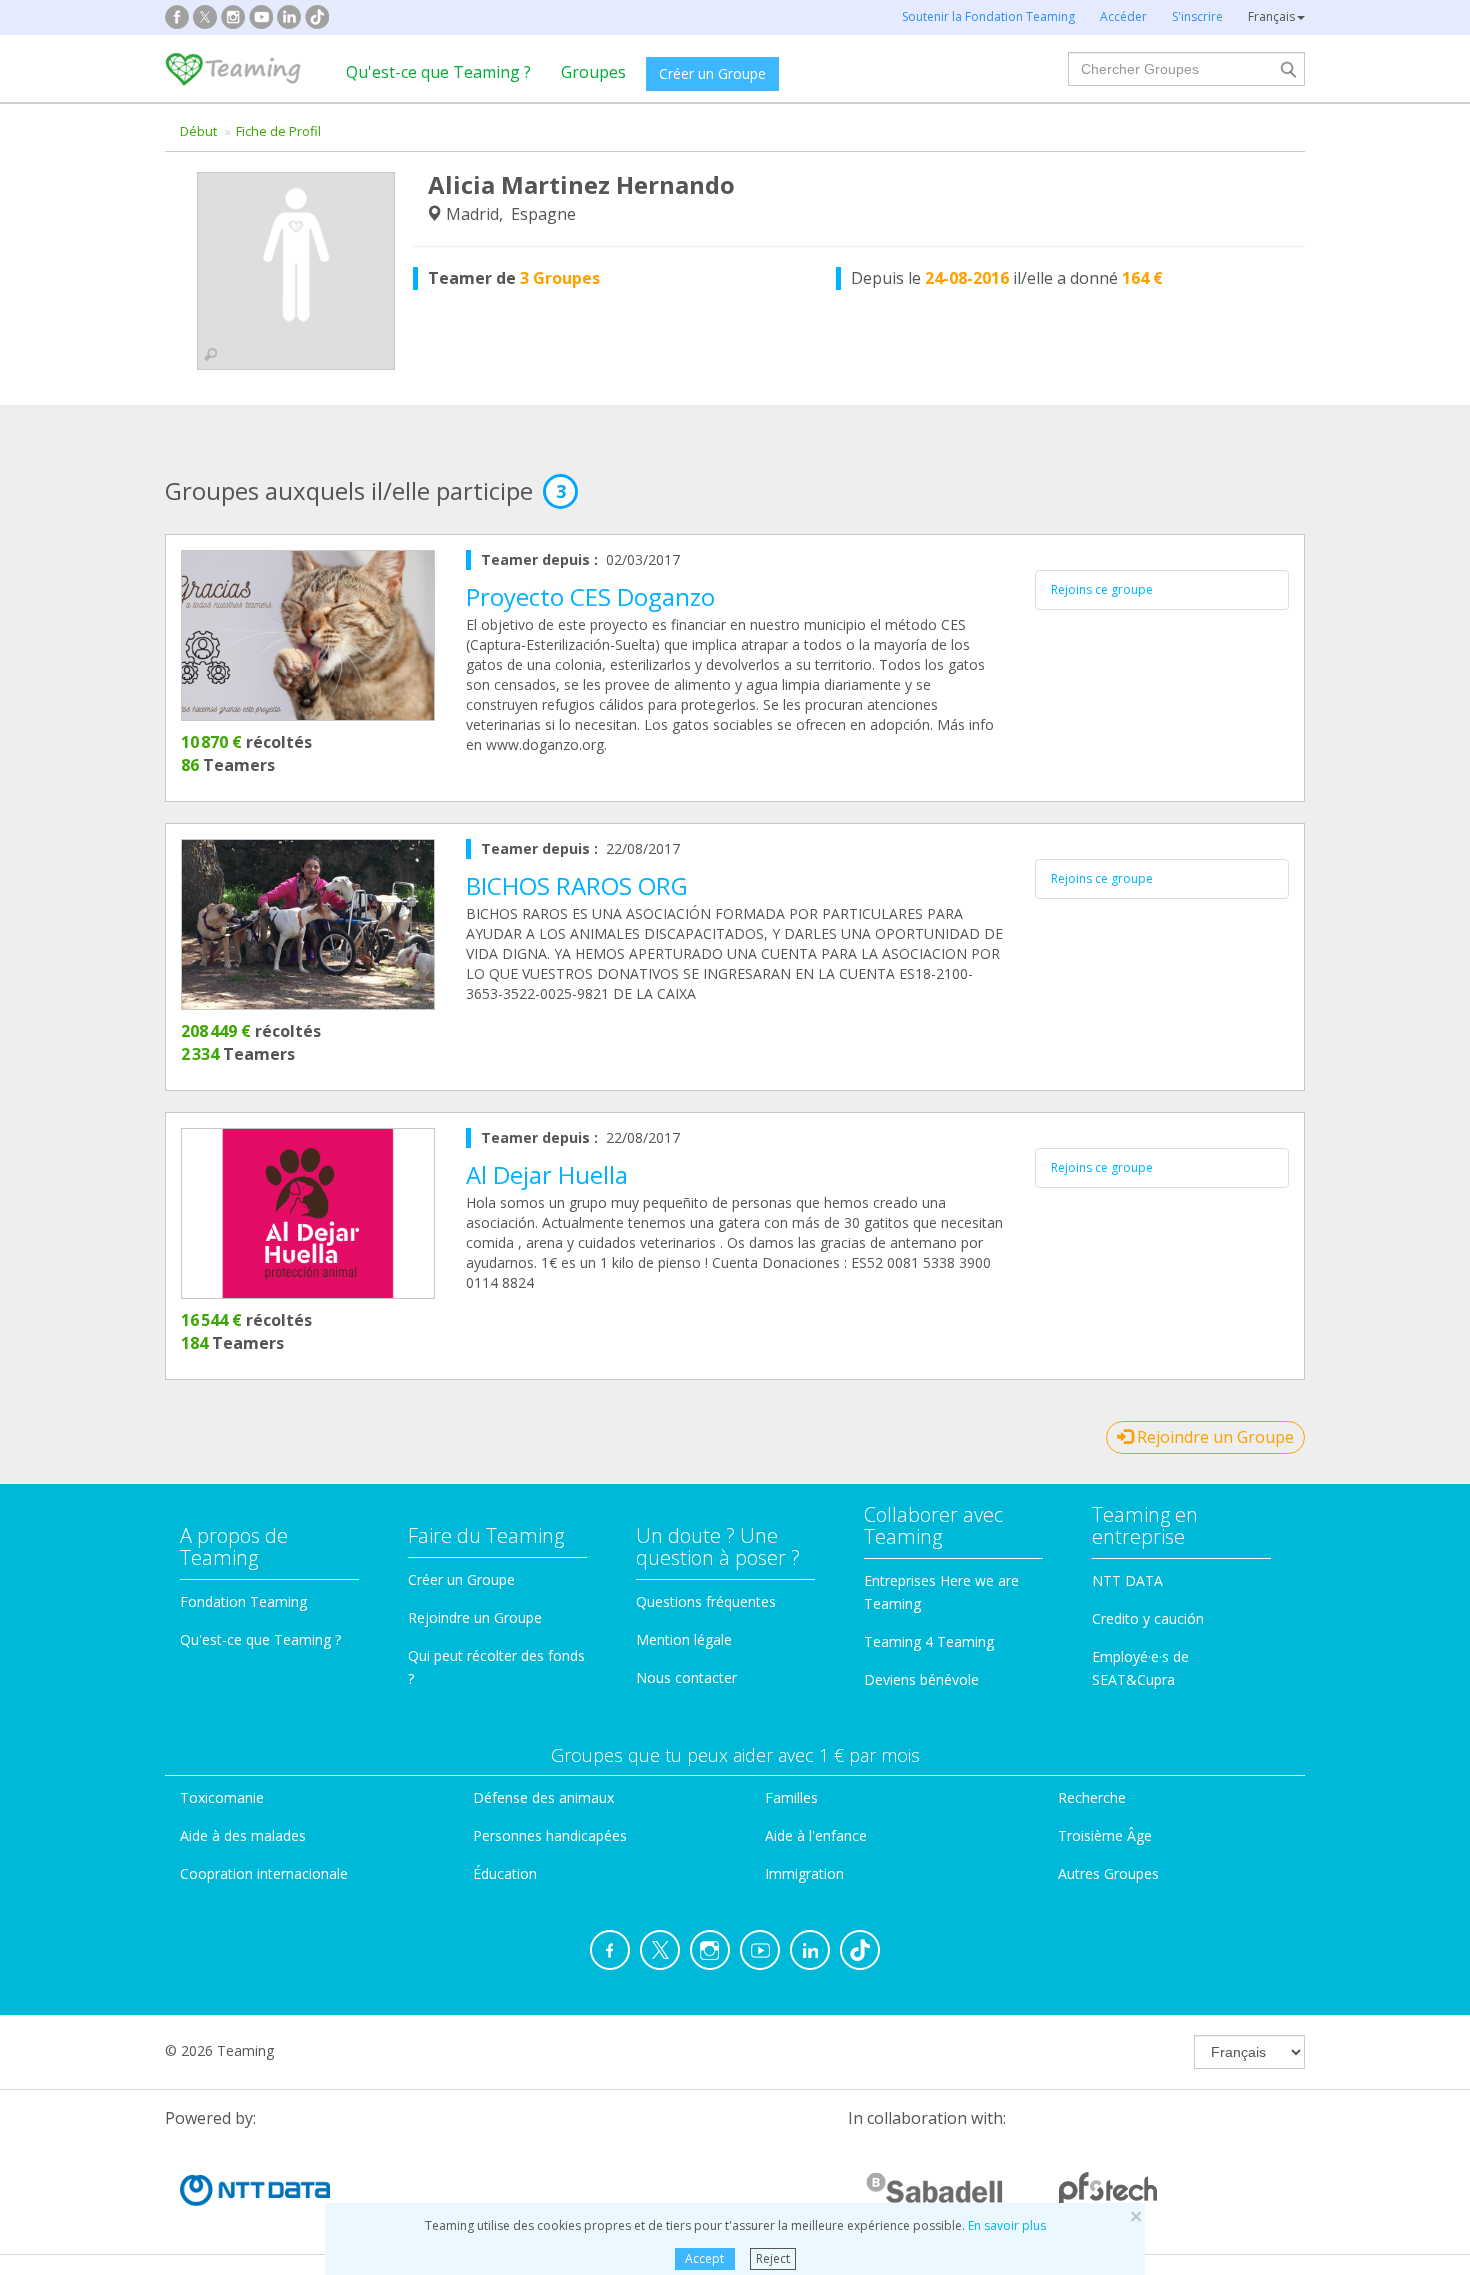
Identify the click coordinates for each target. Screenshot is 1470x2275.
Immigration (804, 1873)
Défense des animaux (543, 1797)
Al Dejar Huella (547, 1174)
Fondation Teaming (243, 1601)
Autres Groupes (1108, 1873)
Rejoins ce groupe (1102, 589)
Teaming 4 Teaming (929, 1641)
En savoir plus (1007, 2225)
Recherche (1092, 1797)
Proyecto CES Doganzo (590, 596)
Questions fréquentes (706, 1601)
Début (198, 131)
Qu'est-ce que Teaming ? (438, 72)
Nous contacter (686, 1677)
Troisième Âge (1105, 1835)
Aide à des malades (243, 1835)
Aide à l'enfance (816, 1835)
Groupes (593, 72)
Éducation (505, 1873)
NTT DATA (1127, 1580)
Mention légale (684, 1639)
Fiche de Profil (278, 131)
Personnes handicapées (550, 1835)
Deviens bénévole (921, 1679)
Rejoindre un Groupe (1213, 1437)
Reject (773, 2258)
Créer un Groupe (712, 73)
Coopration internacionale (264, 1873)
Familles (791, 1797)
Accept (704, 2258)
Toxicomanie (222, 1797)
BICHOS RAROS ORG (577, 885)
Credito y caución (1148, 1618)
